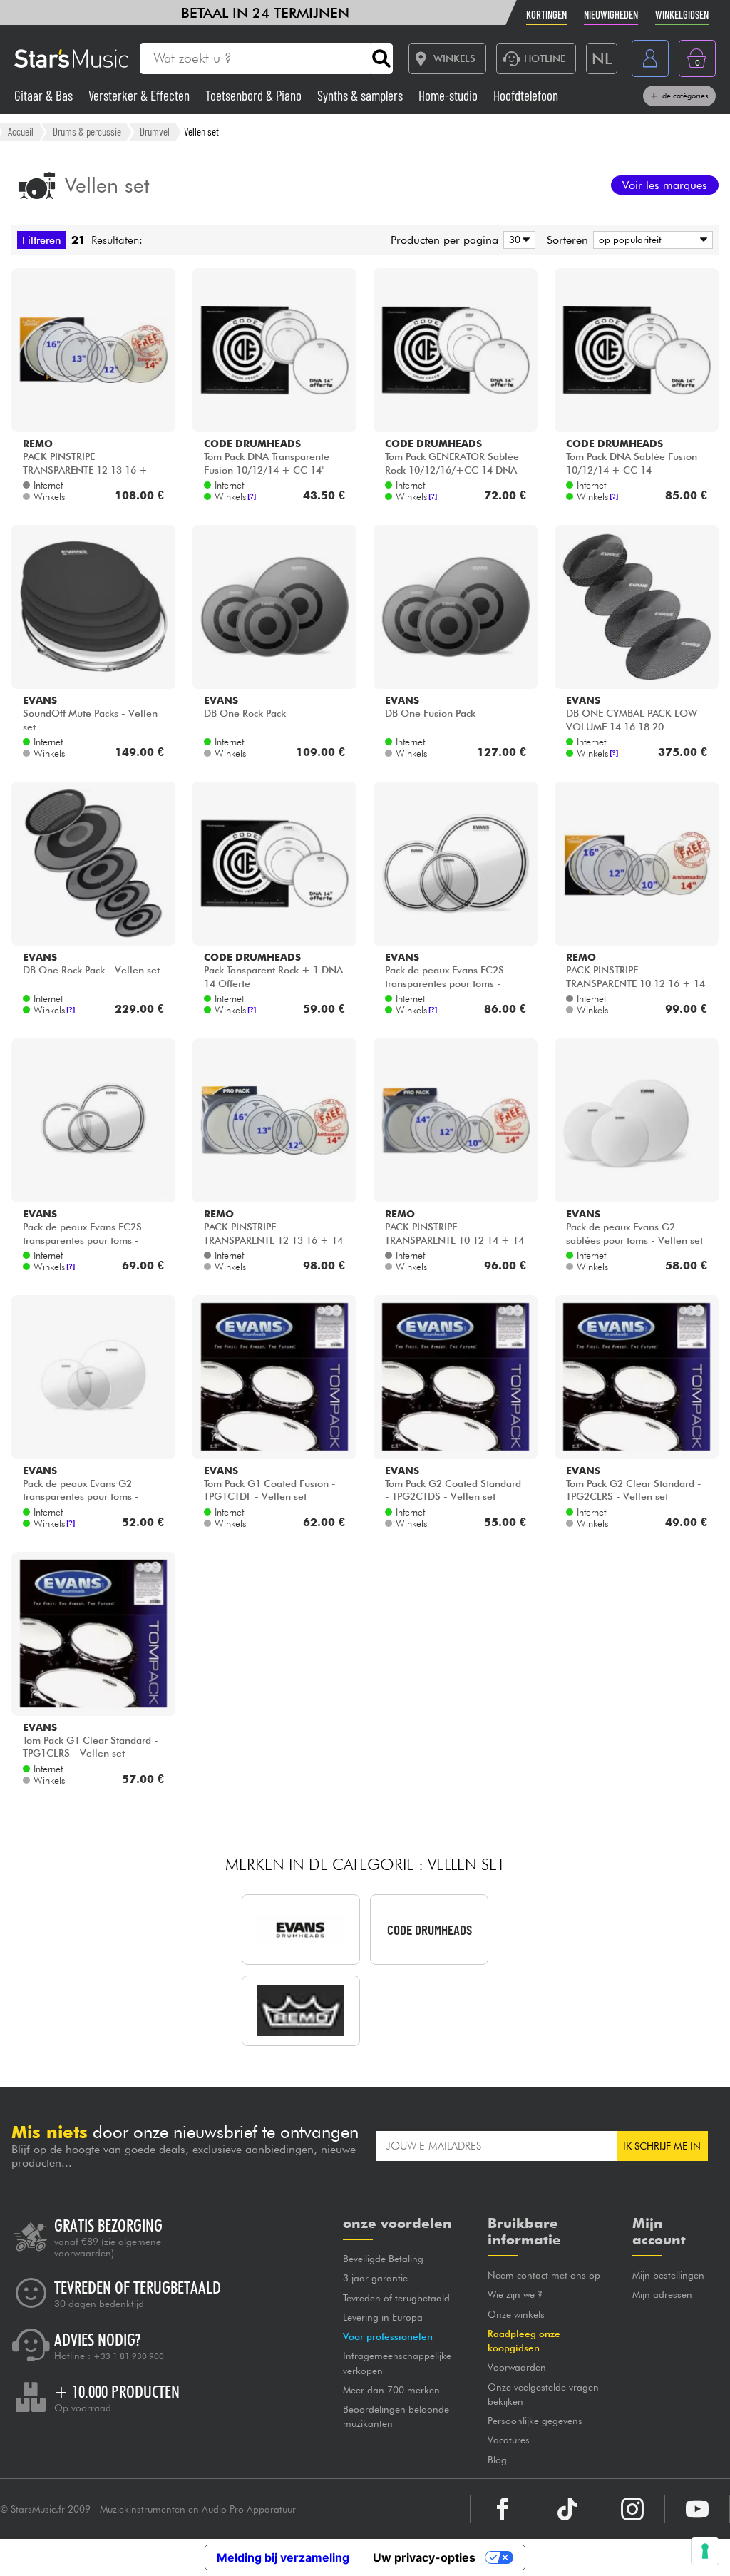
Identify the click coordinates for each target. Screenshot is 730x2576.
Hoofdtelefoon (526, 95)
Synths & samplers (361, 95)
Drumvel (155, 131)
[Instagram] (632, 2509)
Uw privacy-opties (424, 2557)
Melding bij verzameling (283, 2557)
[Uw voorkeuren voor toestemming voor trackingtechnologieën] (705, 2551)
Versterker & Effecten (140, 95)
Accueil (21, 131)
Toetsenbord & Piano (255, 95)
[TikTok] (567, 2509)
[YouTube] (697, 2509)
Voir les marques (665, 185)
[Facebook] (503, 2509)
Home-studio (449, 95)
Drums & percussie (87, 131)
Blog (497, 2460)
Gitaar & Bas (45, 95)
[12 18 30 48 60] (517, 240)
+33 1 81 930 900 (129, 2356)
